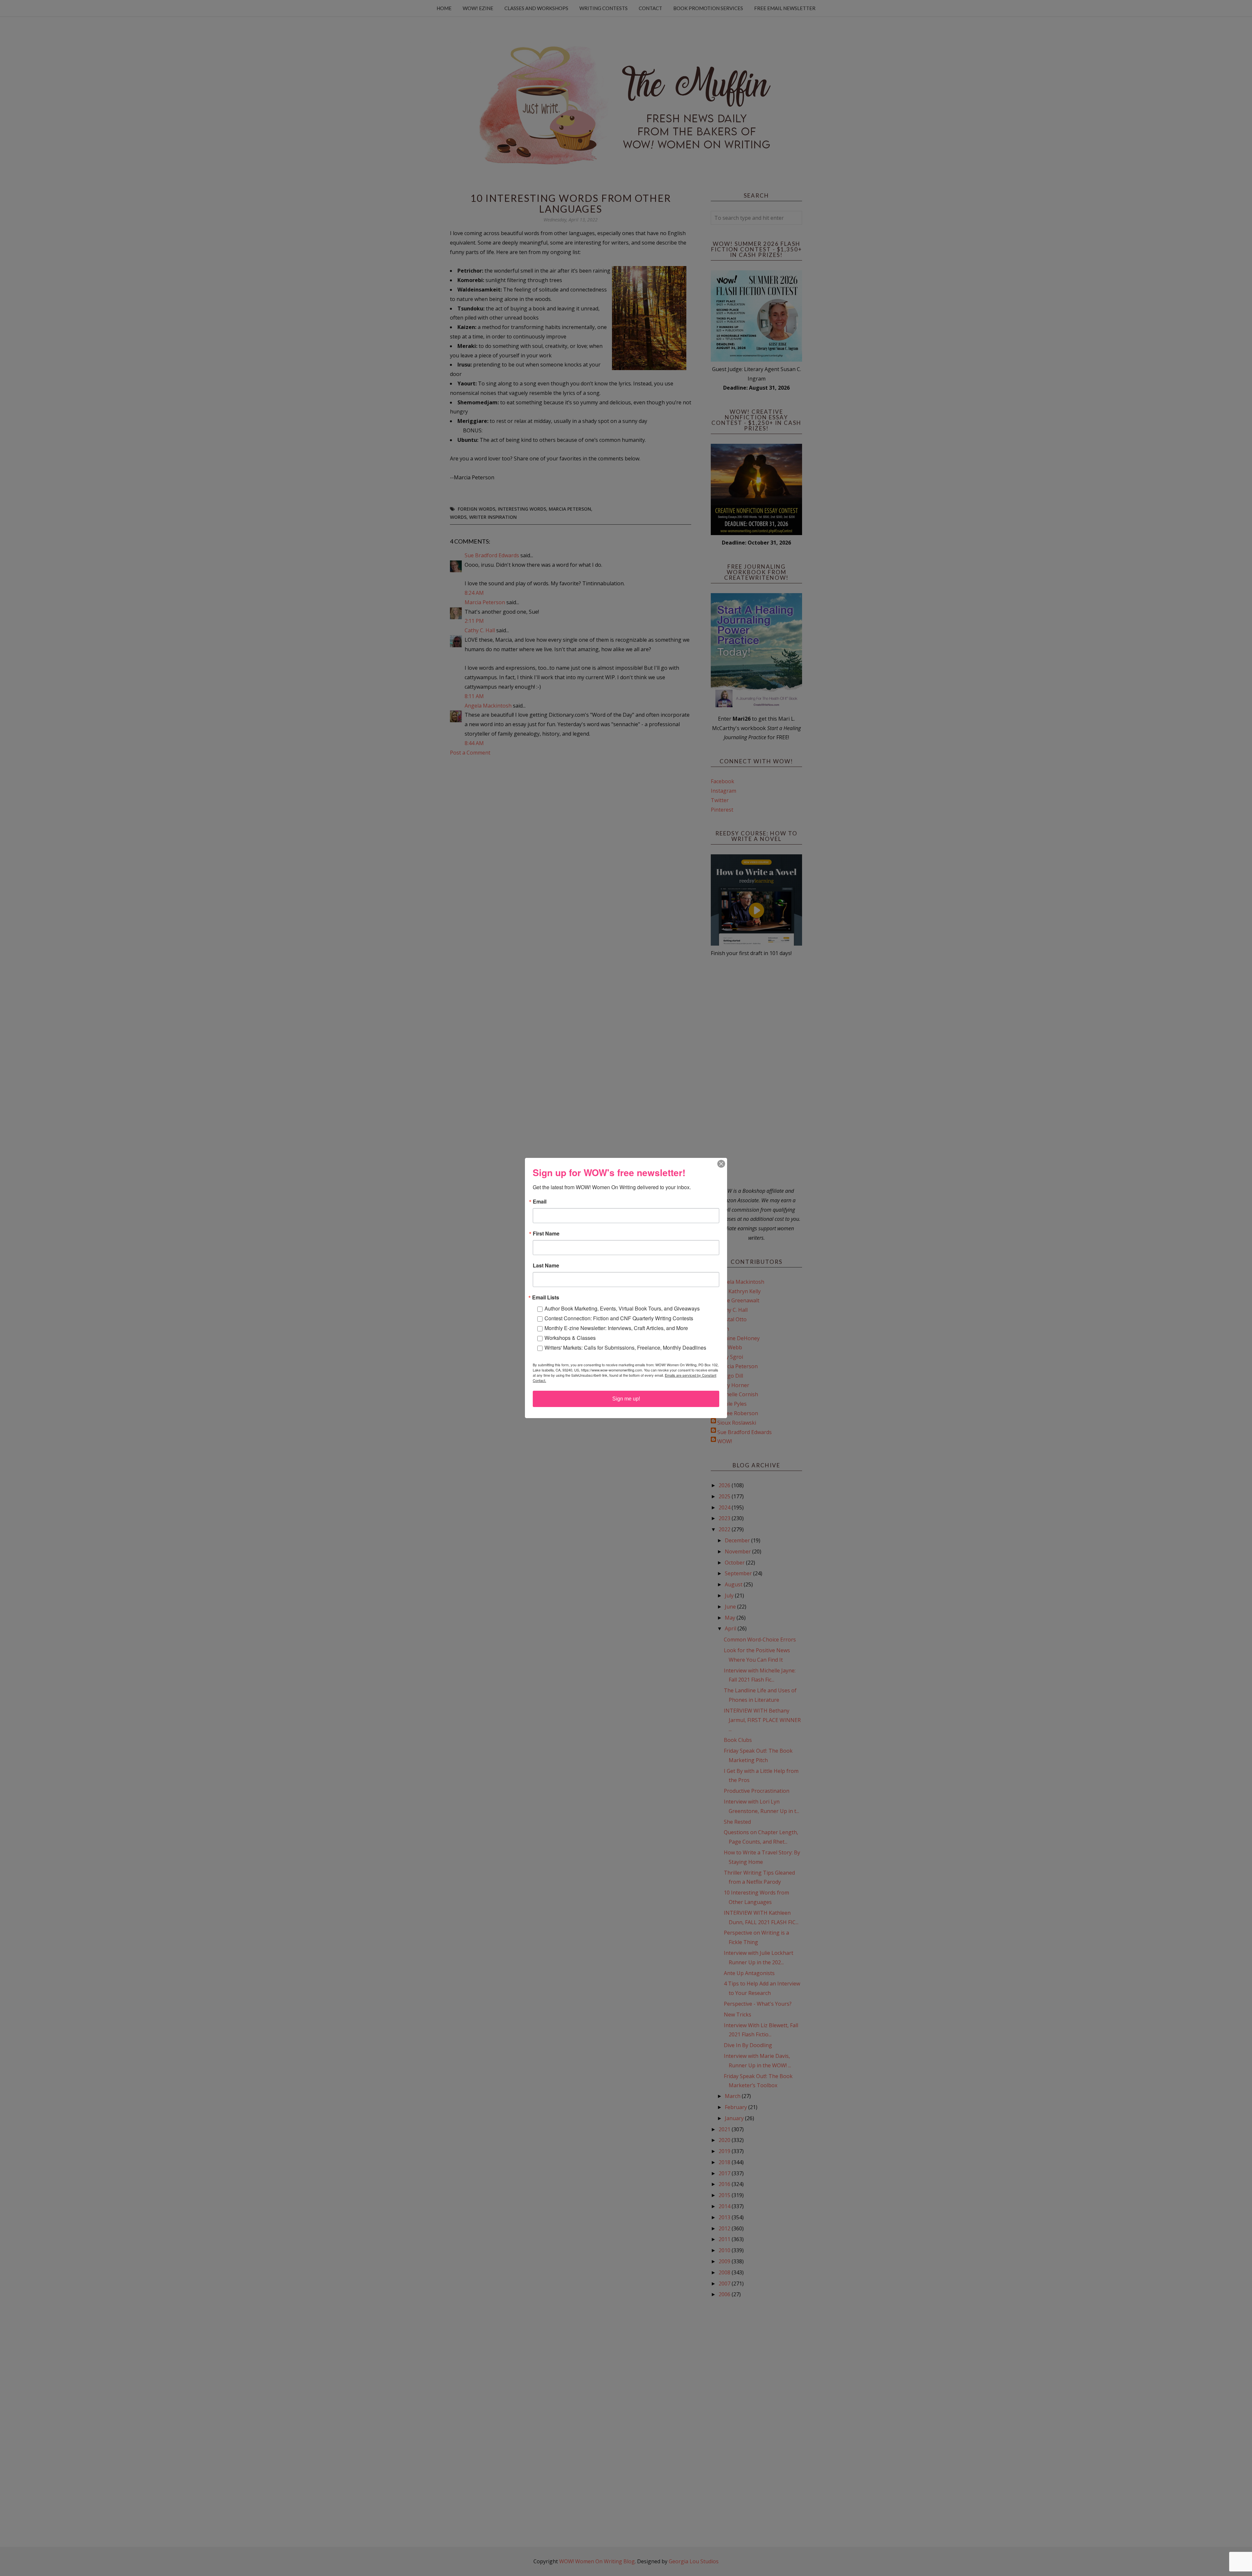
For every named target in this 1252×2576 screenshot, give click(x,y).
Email (540, 1202)
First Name (546, 1234)
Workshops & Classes (570, 1338)
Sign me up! (626, 1399)
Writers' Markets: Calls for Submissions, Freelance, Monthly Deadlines (625, 1348)
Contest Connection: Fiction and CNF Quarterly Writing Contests (619, 1318)
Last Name (546, 1266)
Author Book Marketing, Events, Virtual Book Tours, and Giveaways (622, 1308)
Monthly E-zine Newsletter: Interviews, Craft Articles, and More (616, 1328)
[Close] (721, 1164)
